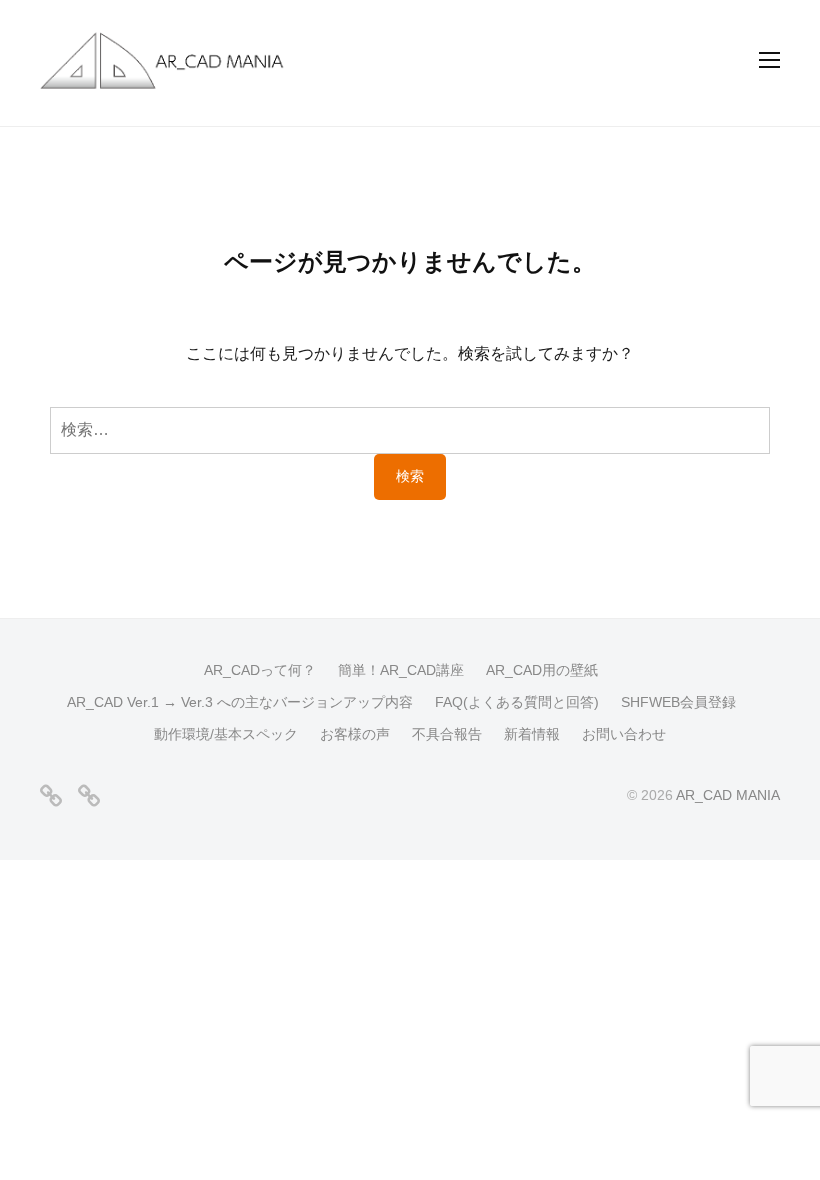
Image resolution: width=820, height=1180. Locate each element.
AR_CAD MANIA (728, 795)
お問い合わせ (624, 734)
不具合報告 (447, 734)
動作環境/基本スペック (226, 734)
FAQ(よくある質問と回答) (517, 702)
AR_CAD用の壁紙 (542, 670)
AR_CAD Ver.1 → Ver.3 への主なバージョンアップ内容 (240, 702)
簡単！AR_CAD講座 (401, 670)
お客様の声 (355, 734)
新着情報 (532, 734)
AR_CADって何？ (260, 670)
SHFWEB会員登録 (678, 702)
